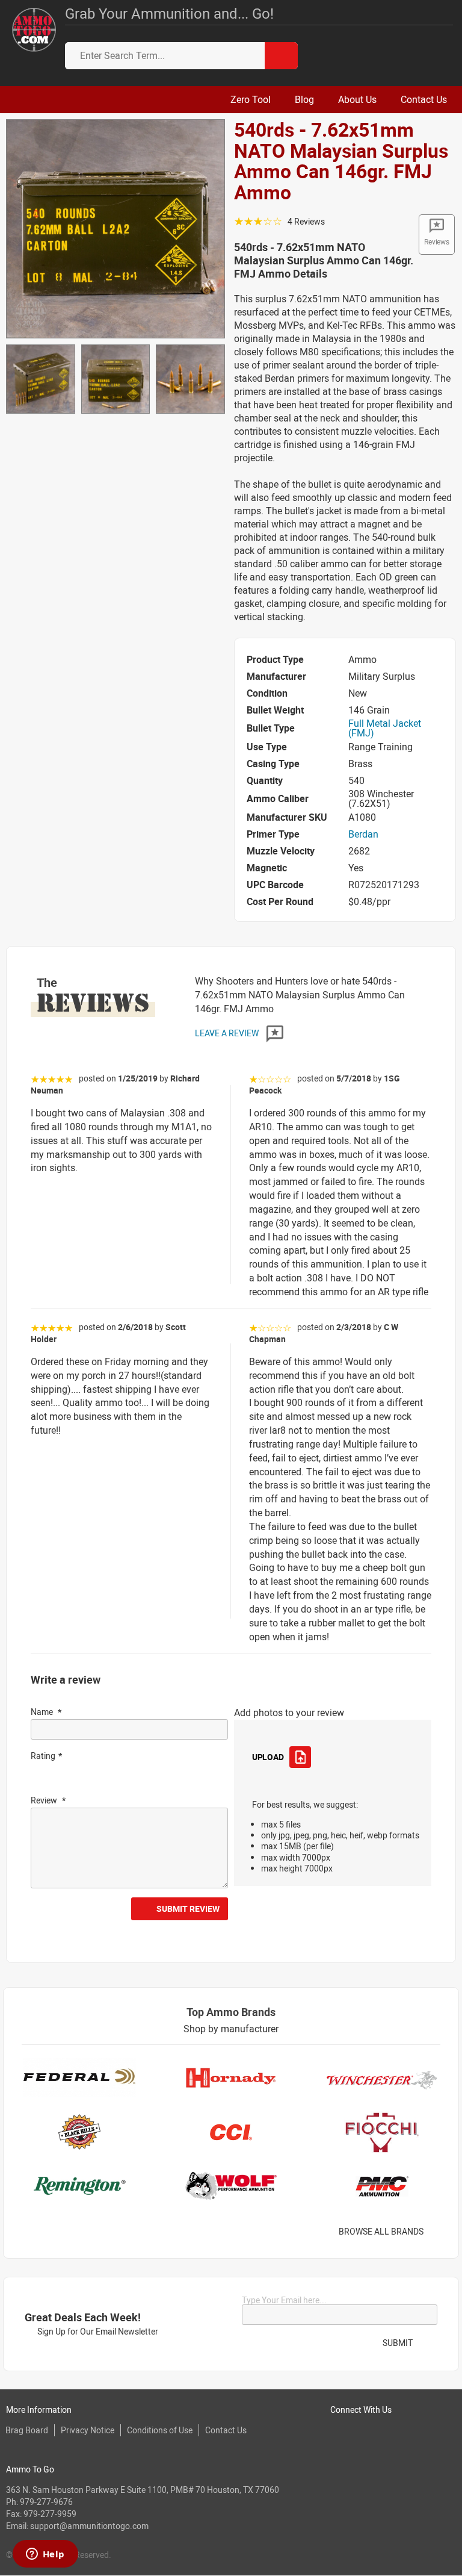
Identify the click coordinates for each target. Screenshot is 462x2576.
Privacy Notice (88, 2430)
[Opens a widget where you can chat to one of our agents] (45, 2555)
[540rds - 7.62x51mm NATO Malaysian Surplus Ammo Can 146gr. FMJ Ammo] (115, 228)
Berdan (363, 834)
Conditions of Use (160, 2430)
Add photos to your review (289, 1713)
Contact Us (226, 2430)
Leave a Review (228, 1033)
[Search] (281, 56)
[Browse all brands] (439, 2232)
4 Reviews (306, 221)
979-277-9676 (46, 2502)
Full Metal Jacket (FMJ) (385, 728)
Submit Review (188, 1909)
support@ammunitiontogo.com (89, 2526)
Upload (268, 1757)
